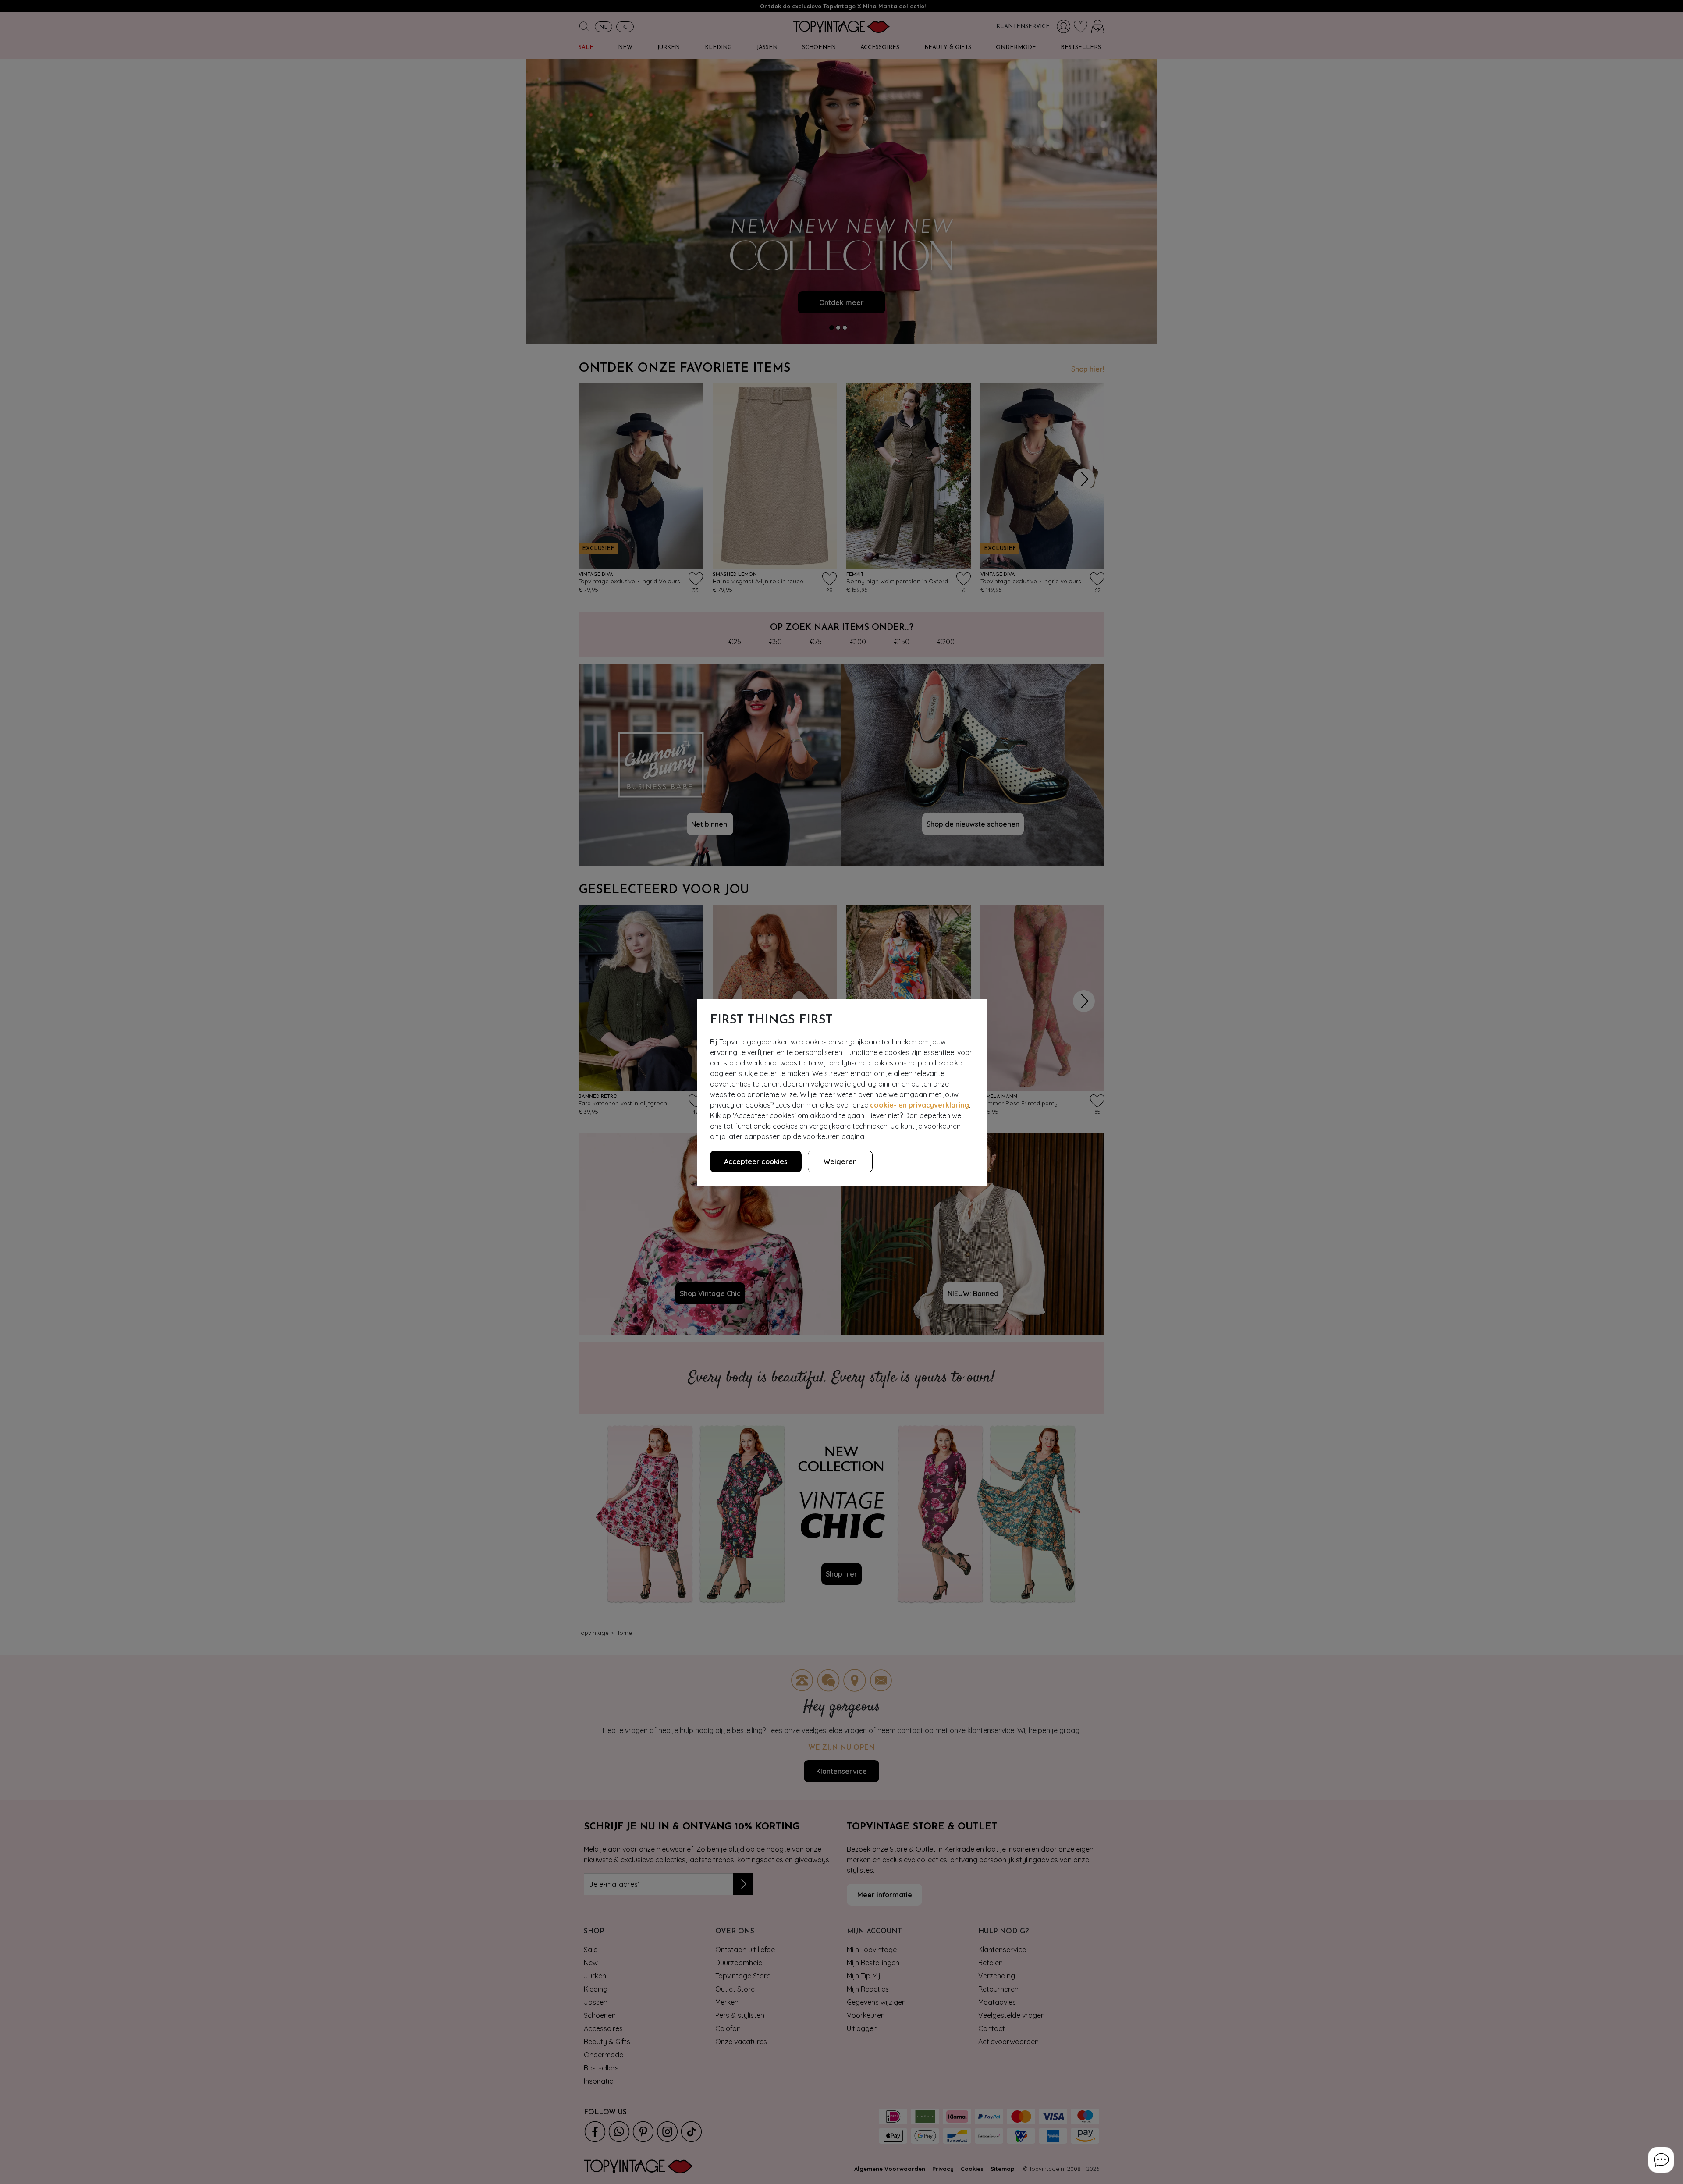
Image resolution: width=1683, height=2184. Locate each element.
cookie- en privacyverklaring (920, 1105)
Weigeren (840, 1161)
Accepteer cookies (756, 1161)
